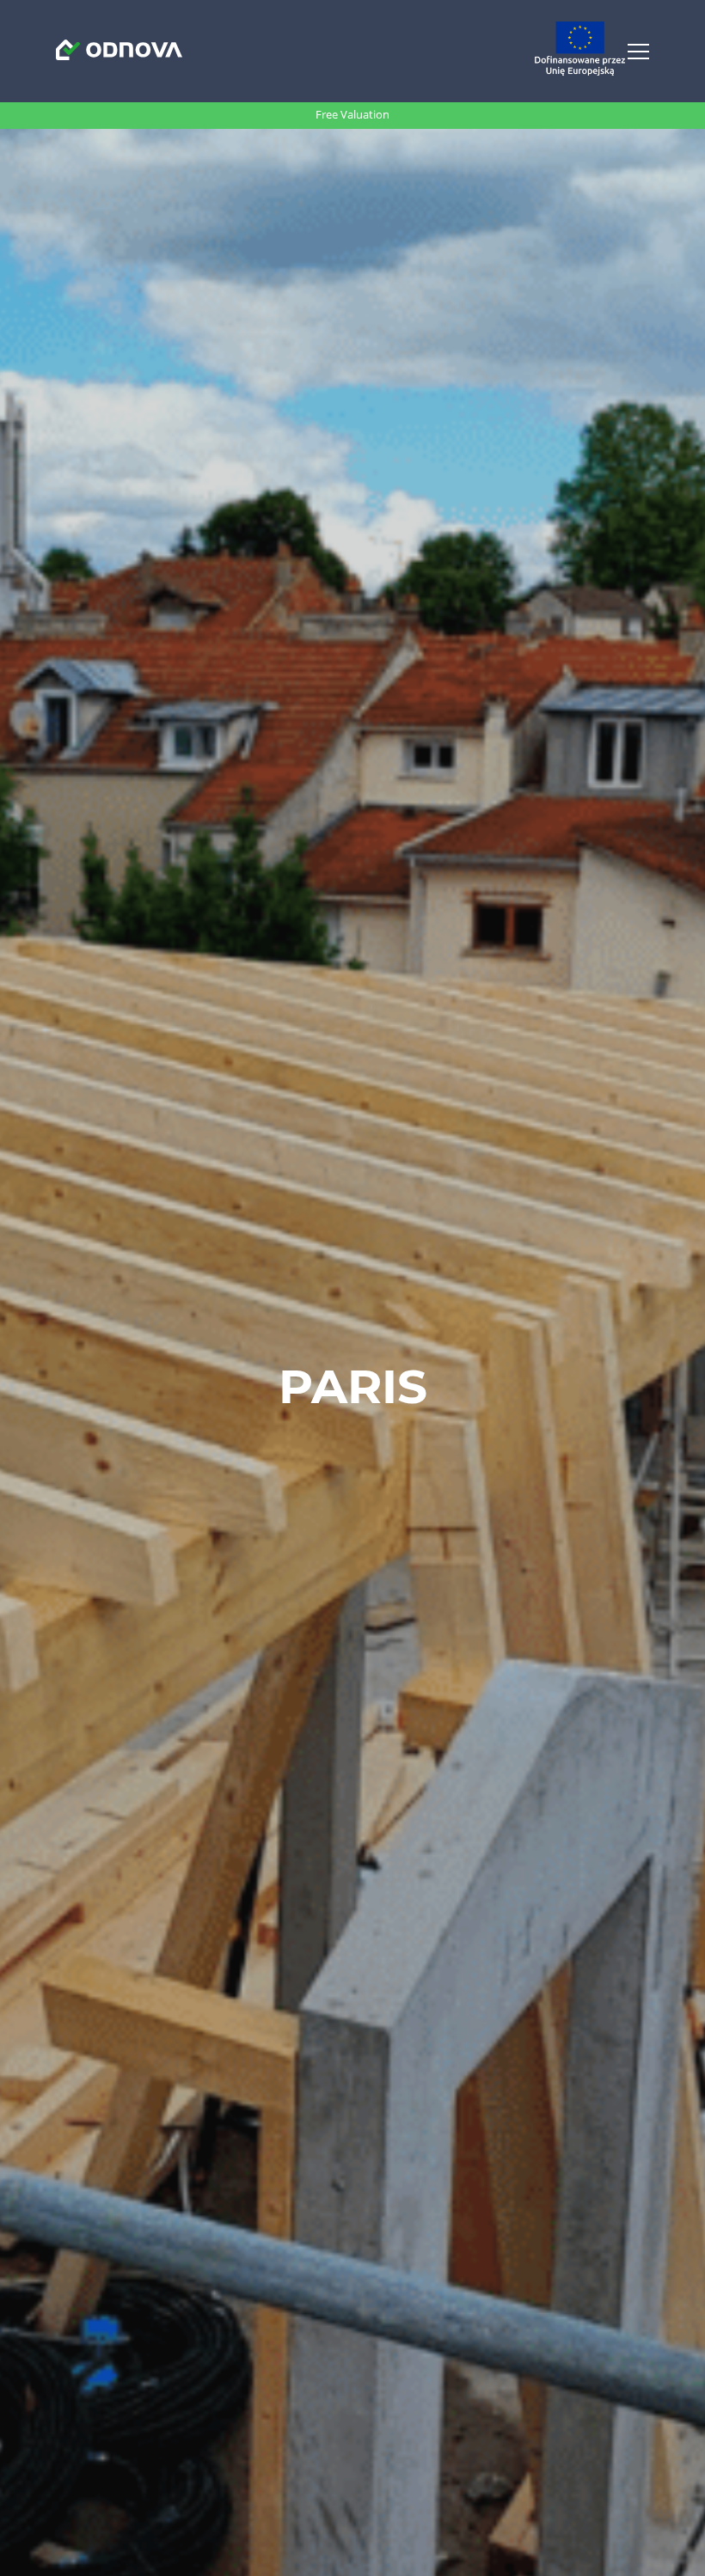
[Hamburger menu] (638, 52)
